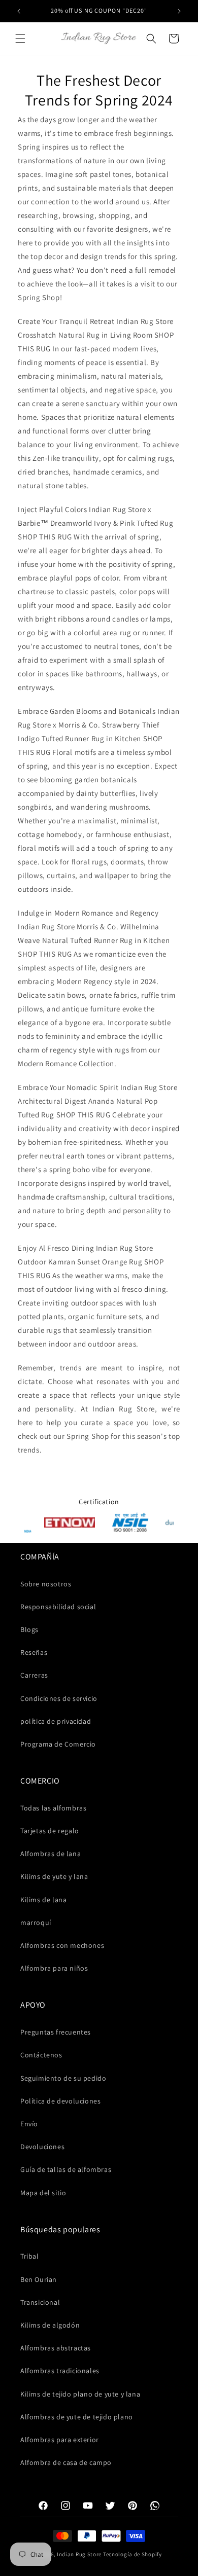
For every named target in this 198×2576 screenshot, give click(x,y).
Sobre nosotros (46, 1584)
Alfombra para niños (54, 1968)
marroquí (36, 1922)
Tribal (30, 2256)
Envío (29, 2124)
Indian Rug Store (79, 2554)
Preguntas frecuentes (56, 2032)
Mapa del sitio (43, 2193)
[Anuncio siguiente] (179, 11)
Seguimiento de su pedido (63, 2078)
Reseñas (34, 1652)
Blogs (29, 1629)
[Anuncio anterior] (19, 11)
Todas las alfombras (53, 1808)
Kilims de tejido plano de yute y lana (80, 2394)
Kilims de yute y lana (54, 1876)
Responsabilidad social (58, 1607)
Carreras (34, 1675)
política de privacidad (56, 1721)
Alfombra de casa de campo (66, 2462)
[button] (20, 39)
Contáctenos (41, 2055)
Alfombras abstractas (56, 2348)
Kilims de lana (43, 1900)
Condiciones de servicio (59, 1698)
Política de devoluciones (60, 2101)
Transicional (40, 2302)
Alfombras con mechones (62, 1945)
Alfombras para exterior (60, 2440)
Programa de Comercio (58, 1744)
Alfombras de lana (51, 1854)
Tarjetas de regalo (50, 1831)
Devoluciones (42, 2147)
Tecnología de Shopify (133, 2554)
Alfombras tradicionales (60, 2371)
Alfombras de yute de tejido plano (77, 2417)
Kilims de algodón (50, 2325)
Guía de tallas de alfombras (66, 2169)
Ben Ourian (39, 2279)
